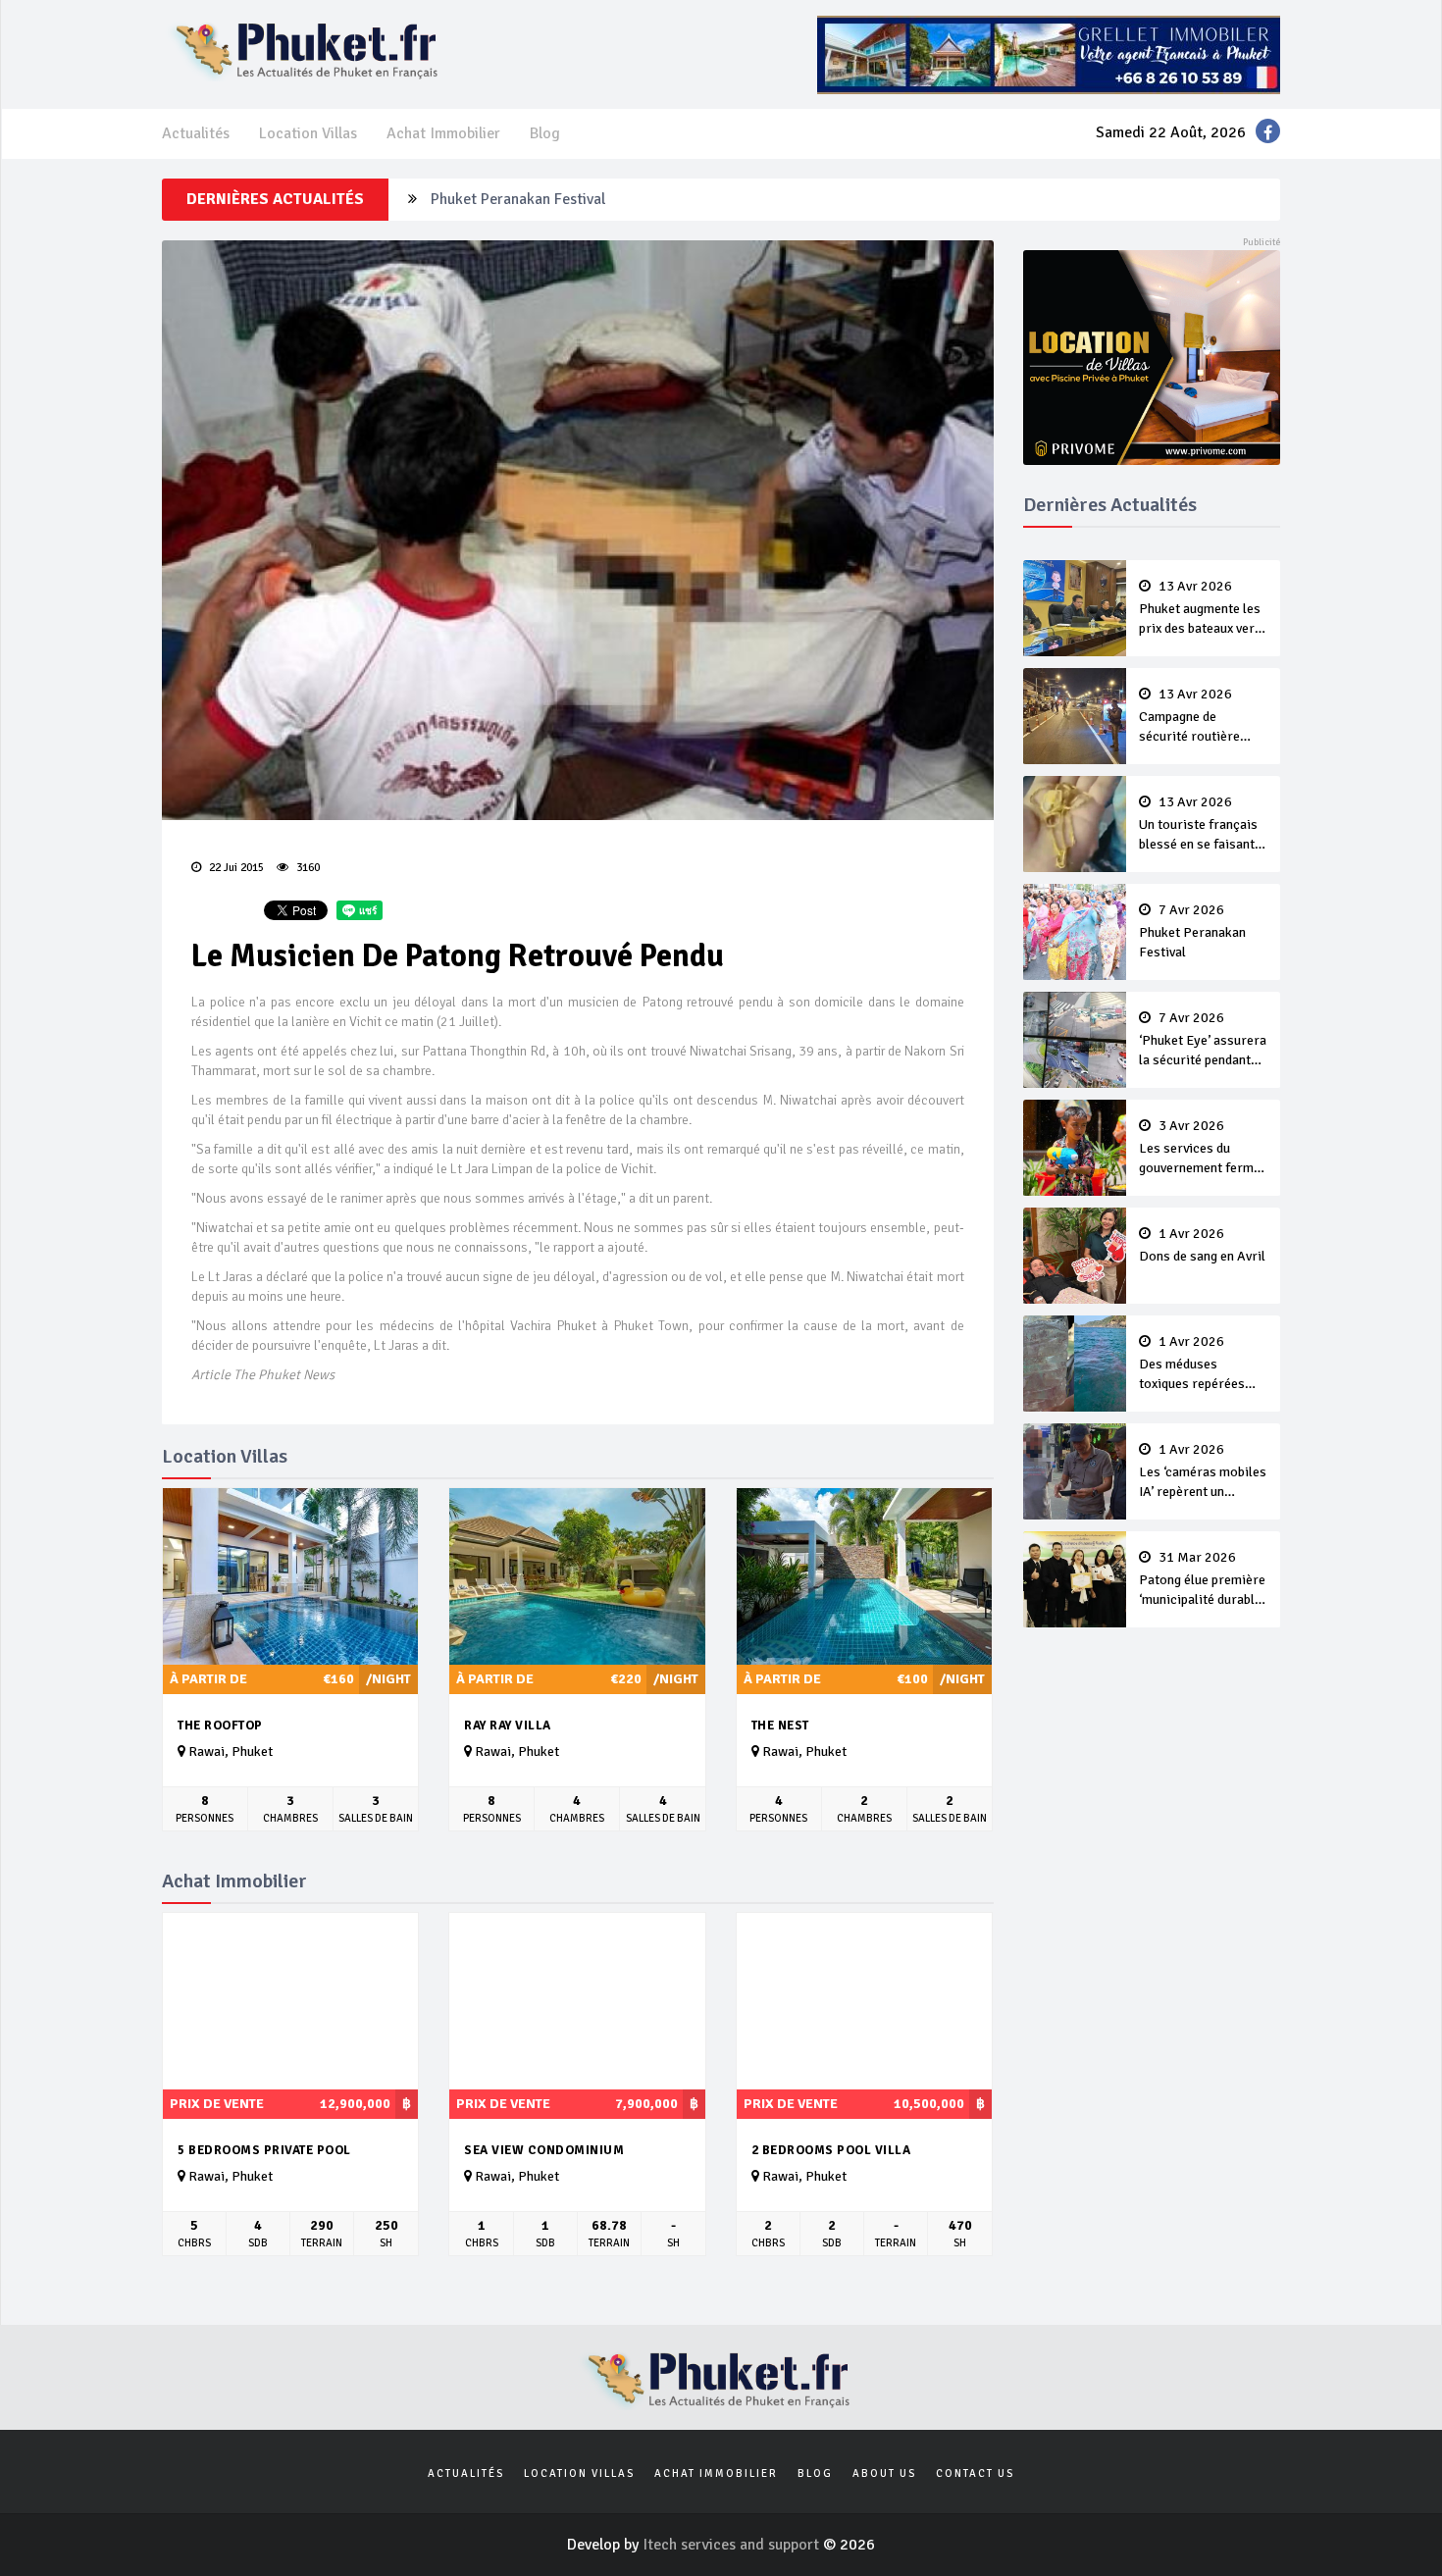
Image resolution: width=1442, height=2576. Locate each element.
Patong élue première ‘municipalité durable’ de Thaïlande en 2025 (1202, 1580)
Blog (545, 133)
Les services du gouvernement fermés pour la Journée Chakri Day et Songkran (1203, 1149)
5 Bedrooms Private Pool (264, 2150)
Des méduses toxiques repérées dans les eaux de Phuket (1192, 1365)
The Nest (780, 1726)
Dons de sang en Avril (1202, 1246)
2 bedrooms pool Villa (831, 2150)
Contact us (975, 2473)
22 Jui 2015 (235, 868)
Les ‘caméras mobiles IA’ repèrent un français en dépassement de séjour (1203, 1472)
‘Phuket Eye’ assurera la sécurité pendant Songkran (1203, 1041)
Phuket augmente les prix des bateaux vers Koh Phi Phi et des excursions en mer (1200, 609)
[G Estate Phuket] (1049, 54)
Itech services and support (733, 2545)
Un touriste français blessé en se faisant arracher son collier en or (1198, 825)
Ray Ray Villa (508, 1726)
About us (884, 2473)
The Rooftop (220, 1726)
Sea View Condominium (544, 2150)
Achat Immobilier (443, 133)
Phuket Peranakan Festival (518, 198)
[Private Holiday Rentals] (1152, 356)
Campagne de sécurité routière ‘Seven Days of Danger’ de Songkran (1200, 717)
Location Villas (308, 133)
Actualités (196, 133)
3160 (307, 868)
